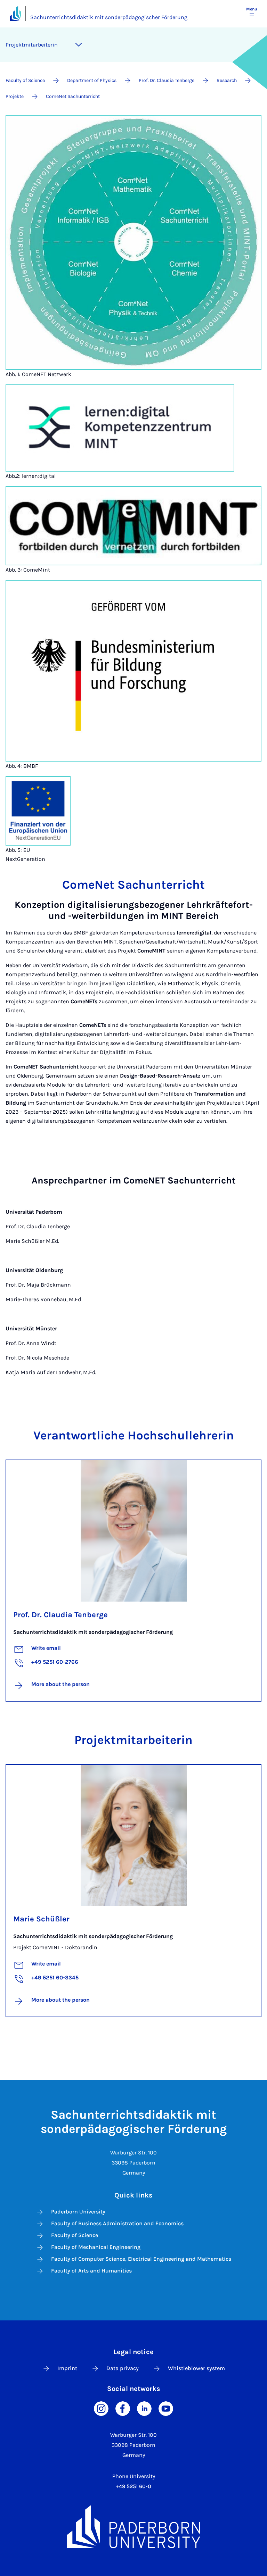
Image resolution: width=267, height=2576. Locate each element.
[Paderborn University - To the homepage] (15, 13)
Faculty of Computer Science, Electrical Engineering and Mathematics (141, 2259)
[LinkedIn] (144, 2408)
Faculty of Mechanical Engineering (96, 2247)
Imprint (67, 2368)
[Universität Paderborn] (133, 2527)
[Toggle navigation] (79, 45)
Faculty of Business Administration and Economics (117, 2223)
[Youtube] (166, 2408)
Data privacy (123, 2368)
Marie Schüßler (41, 1919)
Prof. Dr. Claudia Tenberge (60, 1615)
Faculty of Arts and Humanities (91, 2271)
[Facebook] (123, 2408)
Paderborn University (78, 2212)
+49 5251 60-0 (133, 2486)
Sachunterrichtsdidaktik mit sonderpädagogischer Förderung (109, 17)
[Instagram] (101, 2408)
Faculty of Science (75, 2235)
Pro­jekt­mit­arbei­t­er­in (32, 45)
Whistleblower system (196, 2368)
